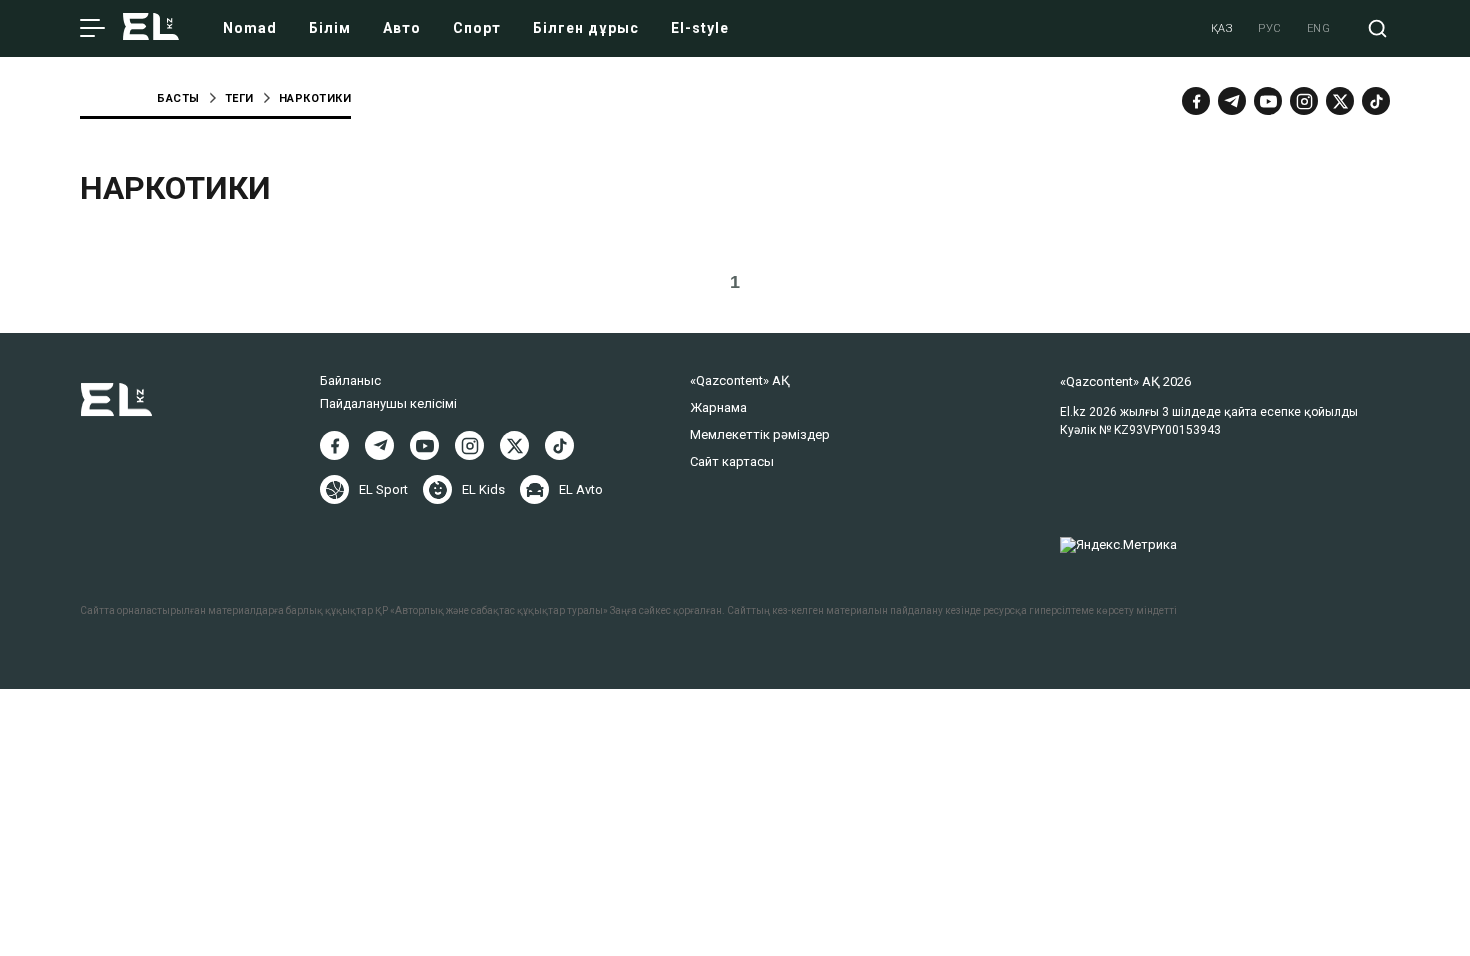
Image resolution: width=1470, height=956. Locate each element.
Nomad (250, 28)
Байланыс (350, 380)
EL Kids (483, 489)
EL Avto (581, 489)
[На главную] (151, 28)
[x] (1340, 101)
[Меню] (92, 29)
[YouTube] (1268, 101)
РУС (1270, 28)
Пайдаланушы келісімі (388, 403)
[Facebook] (1196, 101)
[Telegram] (1232, 101)
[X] (514, 445)
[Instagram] (1304, 101)
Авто (402, 28)
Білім (330, 28)
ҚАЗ (1222, 28)
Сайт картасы (732, 461)
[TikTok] (1376, 101)
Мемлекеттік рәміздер (760, 434)
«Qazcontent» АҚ (740, 380)
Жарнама (718, 407)
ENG (1319, 28)
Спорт (477, 28)
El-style (700, 28)
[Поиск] (1377, 28)
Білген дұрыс (586, 28)
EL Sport (383, 489)
